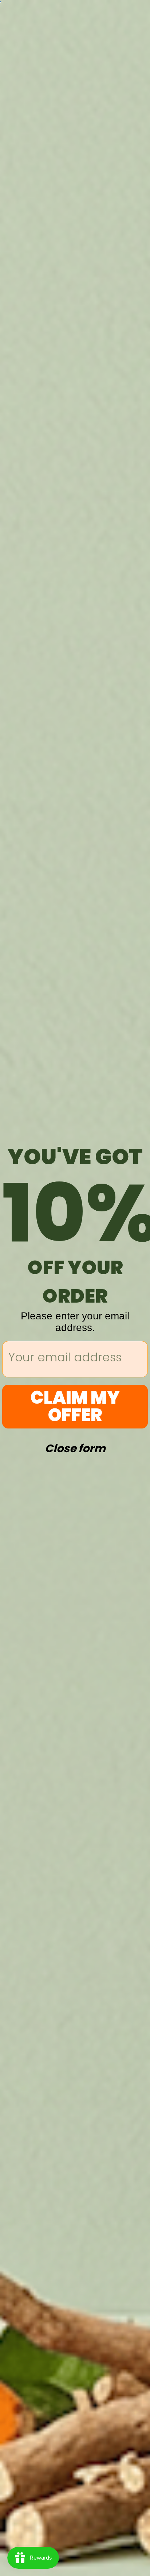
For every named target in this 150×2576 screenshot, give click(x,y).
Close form (75, 1447)
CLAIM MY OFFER (75, 1406)
